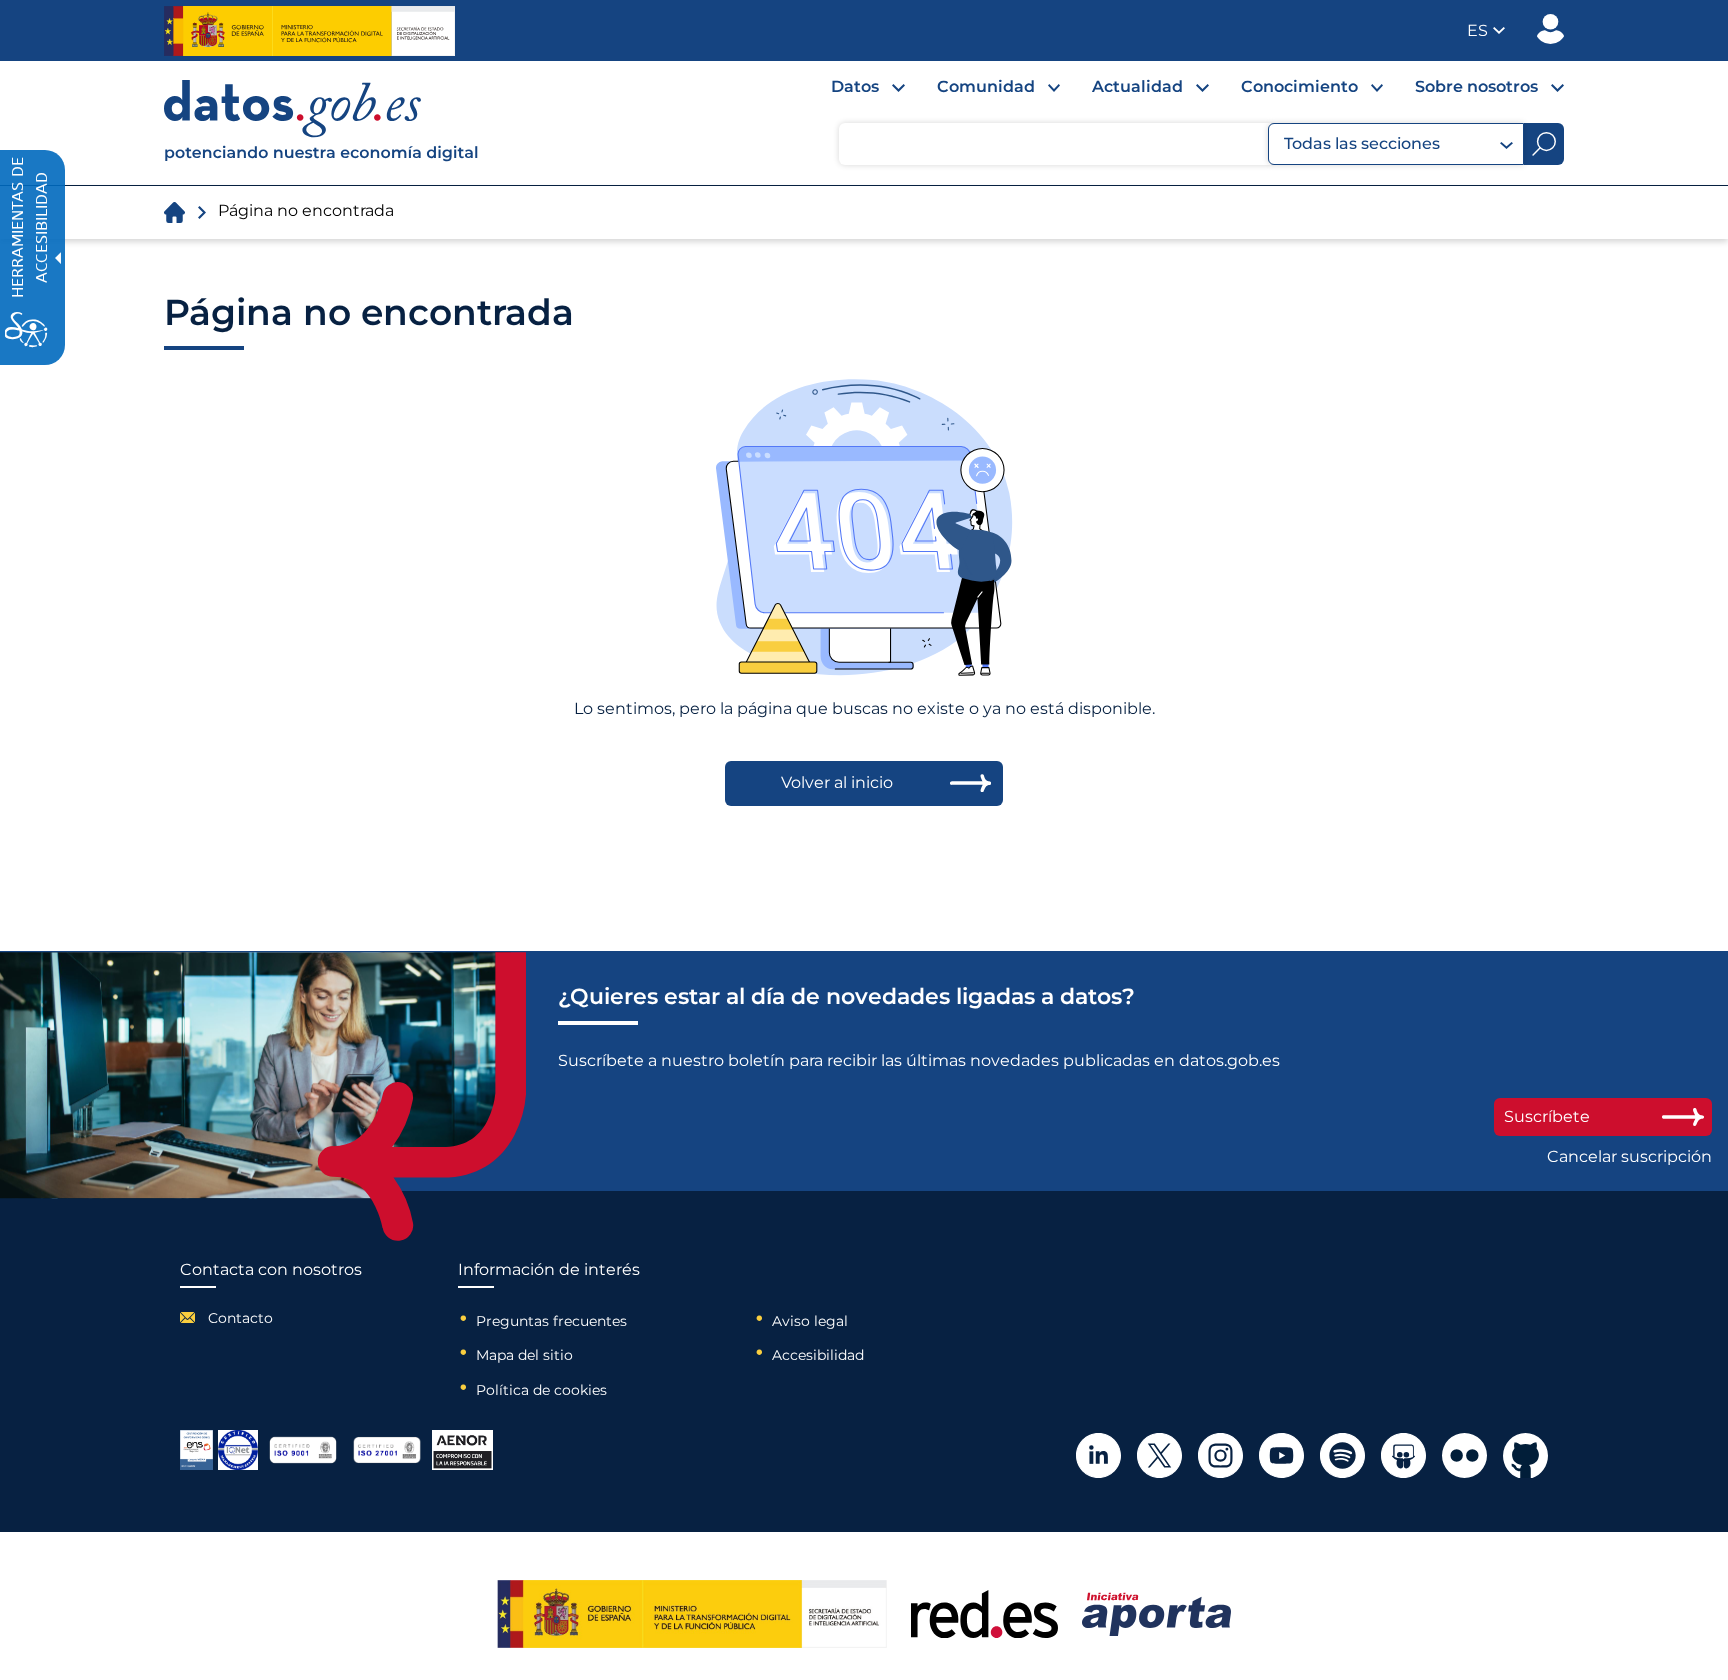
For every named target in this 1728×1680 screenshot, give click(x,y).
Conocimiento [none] (1299, 86)
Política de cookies (541, 1390)
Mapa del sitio (524, 1355)
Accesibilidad (818, 1355)
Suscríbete (1547, 1116)
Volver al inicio (837, 782)
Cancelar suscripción (1629, 1157)
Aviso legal (810, 1321)
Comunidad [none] (986, 86)
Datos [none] (855, 86)
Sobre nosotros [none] (1476, 86)
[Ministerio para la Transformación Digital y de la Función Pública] (309, 31)
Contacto (240, 1318)
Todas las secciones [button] (1362, 143)
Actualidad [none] (1137, 86)
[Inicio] (322, 123)
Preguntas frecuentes (551, 1321)
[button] (1486, 30)
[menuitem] (852, 92)
